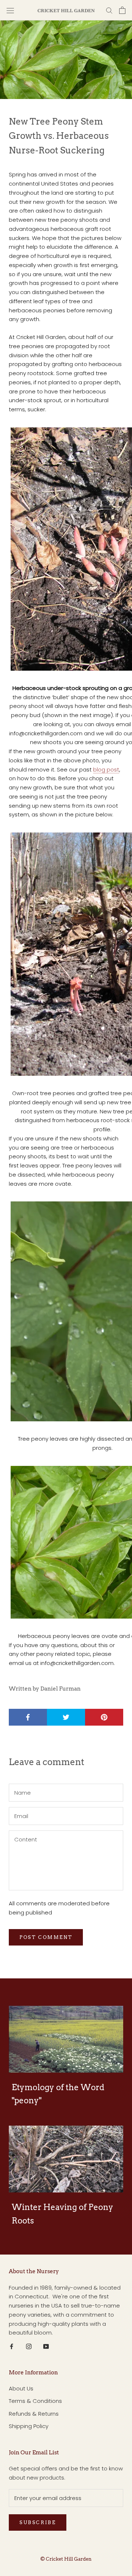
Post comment (46, 1937)
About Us (21, 2388)
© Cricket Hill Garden (66, 2559)
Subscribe (38, 2522)
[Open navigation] (10, 10)
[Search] (109, 10)
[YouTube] (46, 2346)
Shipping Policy (29, 2426)
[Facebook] (12, 2346)
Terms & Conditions (35, 2401)
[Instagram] (29, 2346)
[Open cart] (122, 10)
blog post (106, 769)
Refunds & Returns (34, 2414)
